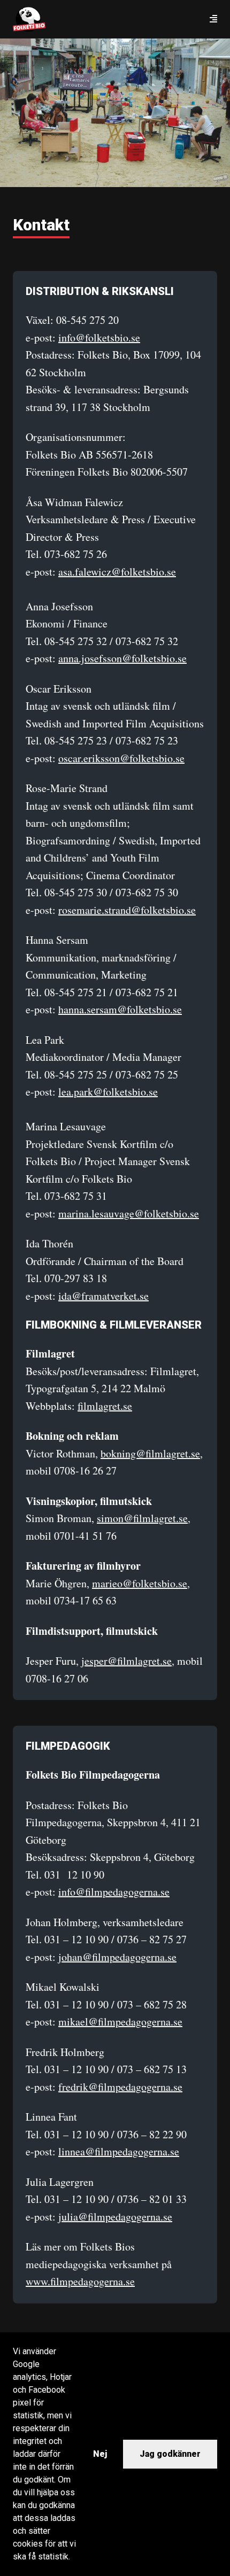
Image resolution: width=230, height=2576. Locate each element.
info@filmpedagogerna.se (114, 1892)
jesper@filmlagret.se (126, 1661)
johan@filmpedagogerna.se (117, 1957)
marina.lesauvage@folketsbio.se (129, 1213)
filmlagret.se (105, 1406)
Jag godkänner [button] (170, 2454)
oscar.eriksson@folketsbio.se (121, 758)
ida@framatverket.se (103, 1296)
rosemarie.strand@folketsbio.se (127, 910)
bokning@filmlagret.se (150, 1453)
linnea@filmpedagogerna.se (119, 2151)
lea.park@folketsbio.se (108, 1092)
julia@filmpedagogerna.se (115, 2217)
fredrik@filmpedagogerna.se (120, 2087)
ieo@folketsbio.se (148, 1583)
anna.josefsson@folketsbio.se (122, 658)
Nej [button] (100, 2454)
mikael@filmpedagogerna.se (120, 2022)
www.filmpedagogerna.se (80, 2281)
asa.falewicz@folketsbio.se (117, 572)
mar (101, 1583)
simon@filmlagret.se (142, 1518)
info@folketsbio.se (99, 337)
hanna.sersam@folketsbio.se (120, 1009)
